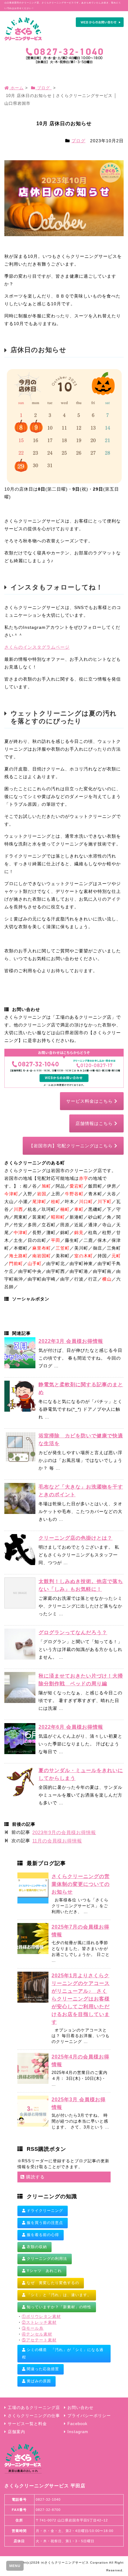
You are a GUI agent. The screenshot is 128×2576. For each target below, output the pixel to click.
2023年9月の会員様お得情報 (64, 1832)
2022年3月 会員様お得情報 (71, 1341)
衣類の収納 (36, 2247)
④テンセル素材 (37, 2334)
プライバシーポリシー (89, 2416)
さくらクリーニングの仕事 (34, 2416)
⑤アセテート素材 (39, 2340)
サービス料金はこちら (90, 1101)
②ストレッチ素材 (39, 2322)
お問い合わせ (80, 2408)
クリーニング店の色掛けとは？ (75, 1538)
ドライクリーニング (44, 2211)
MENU (15, 2566)
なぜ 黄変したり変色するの (52, 2283)
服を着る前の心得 (42, 2235)
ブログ (78, 141)
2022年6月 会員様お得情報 (71, 1727)
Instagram (78, 2432)
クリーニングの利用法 (46, 2259)
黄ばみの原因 (38, 2381)
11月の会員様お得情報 (57, 1841)
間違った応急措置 (42, 2369)
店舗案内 (16, 2432)
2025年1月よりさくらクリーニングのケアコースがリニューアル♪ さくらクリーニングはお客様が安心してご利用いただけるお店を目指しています (81, 1999)
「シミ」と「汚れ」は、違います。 (58, 2295)
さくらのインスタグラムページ (37, 647)
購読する (35, 2177)
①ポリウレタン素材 (41, 2317)
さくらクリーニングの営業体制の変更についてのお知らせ (81, 1884)
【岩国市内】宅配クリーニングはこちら (72, 1146)
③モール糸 (33, 2328)
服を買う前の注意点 (44, 2223)
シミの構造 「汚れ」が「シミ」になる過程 (63, 2353)
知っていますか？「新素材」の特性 (58, 2307)
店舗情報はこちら (95, 1123)
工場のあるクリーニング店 (34, 2408)
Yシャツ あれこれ (44, 2271)
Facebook (78, 2424)
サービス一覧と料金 (27, 2424)
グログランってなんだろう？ (73, 1632)
